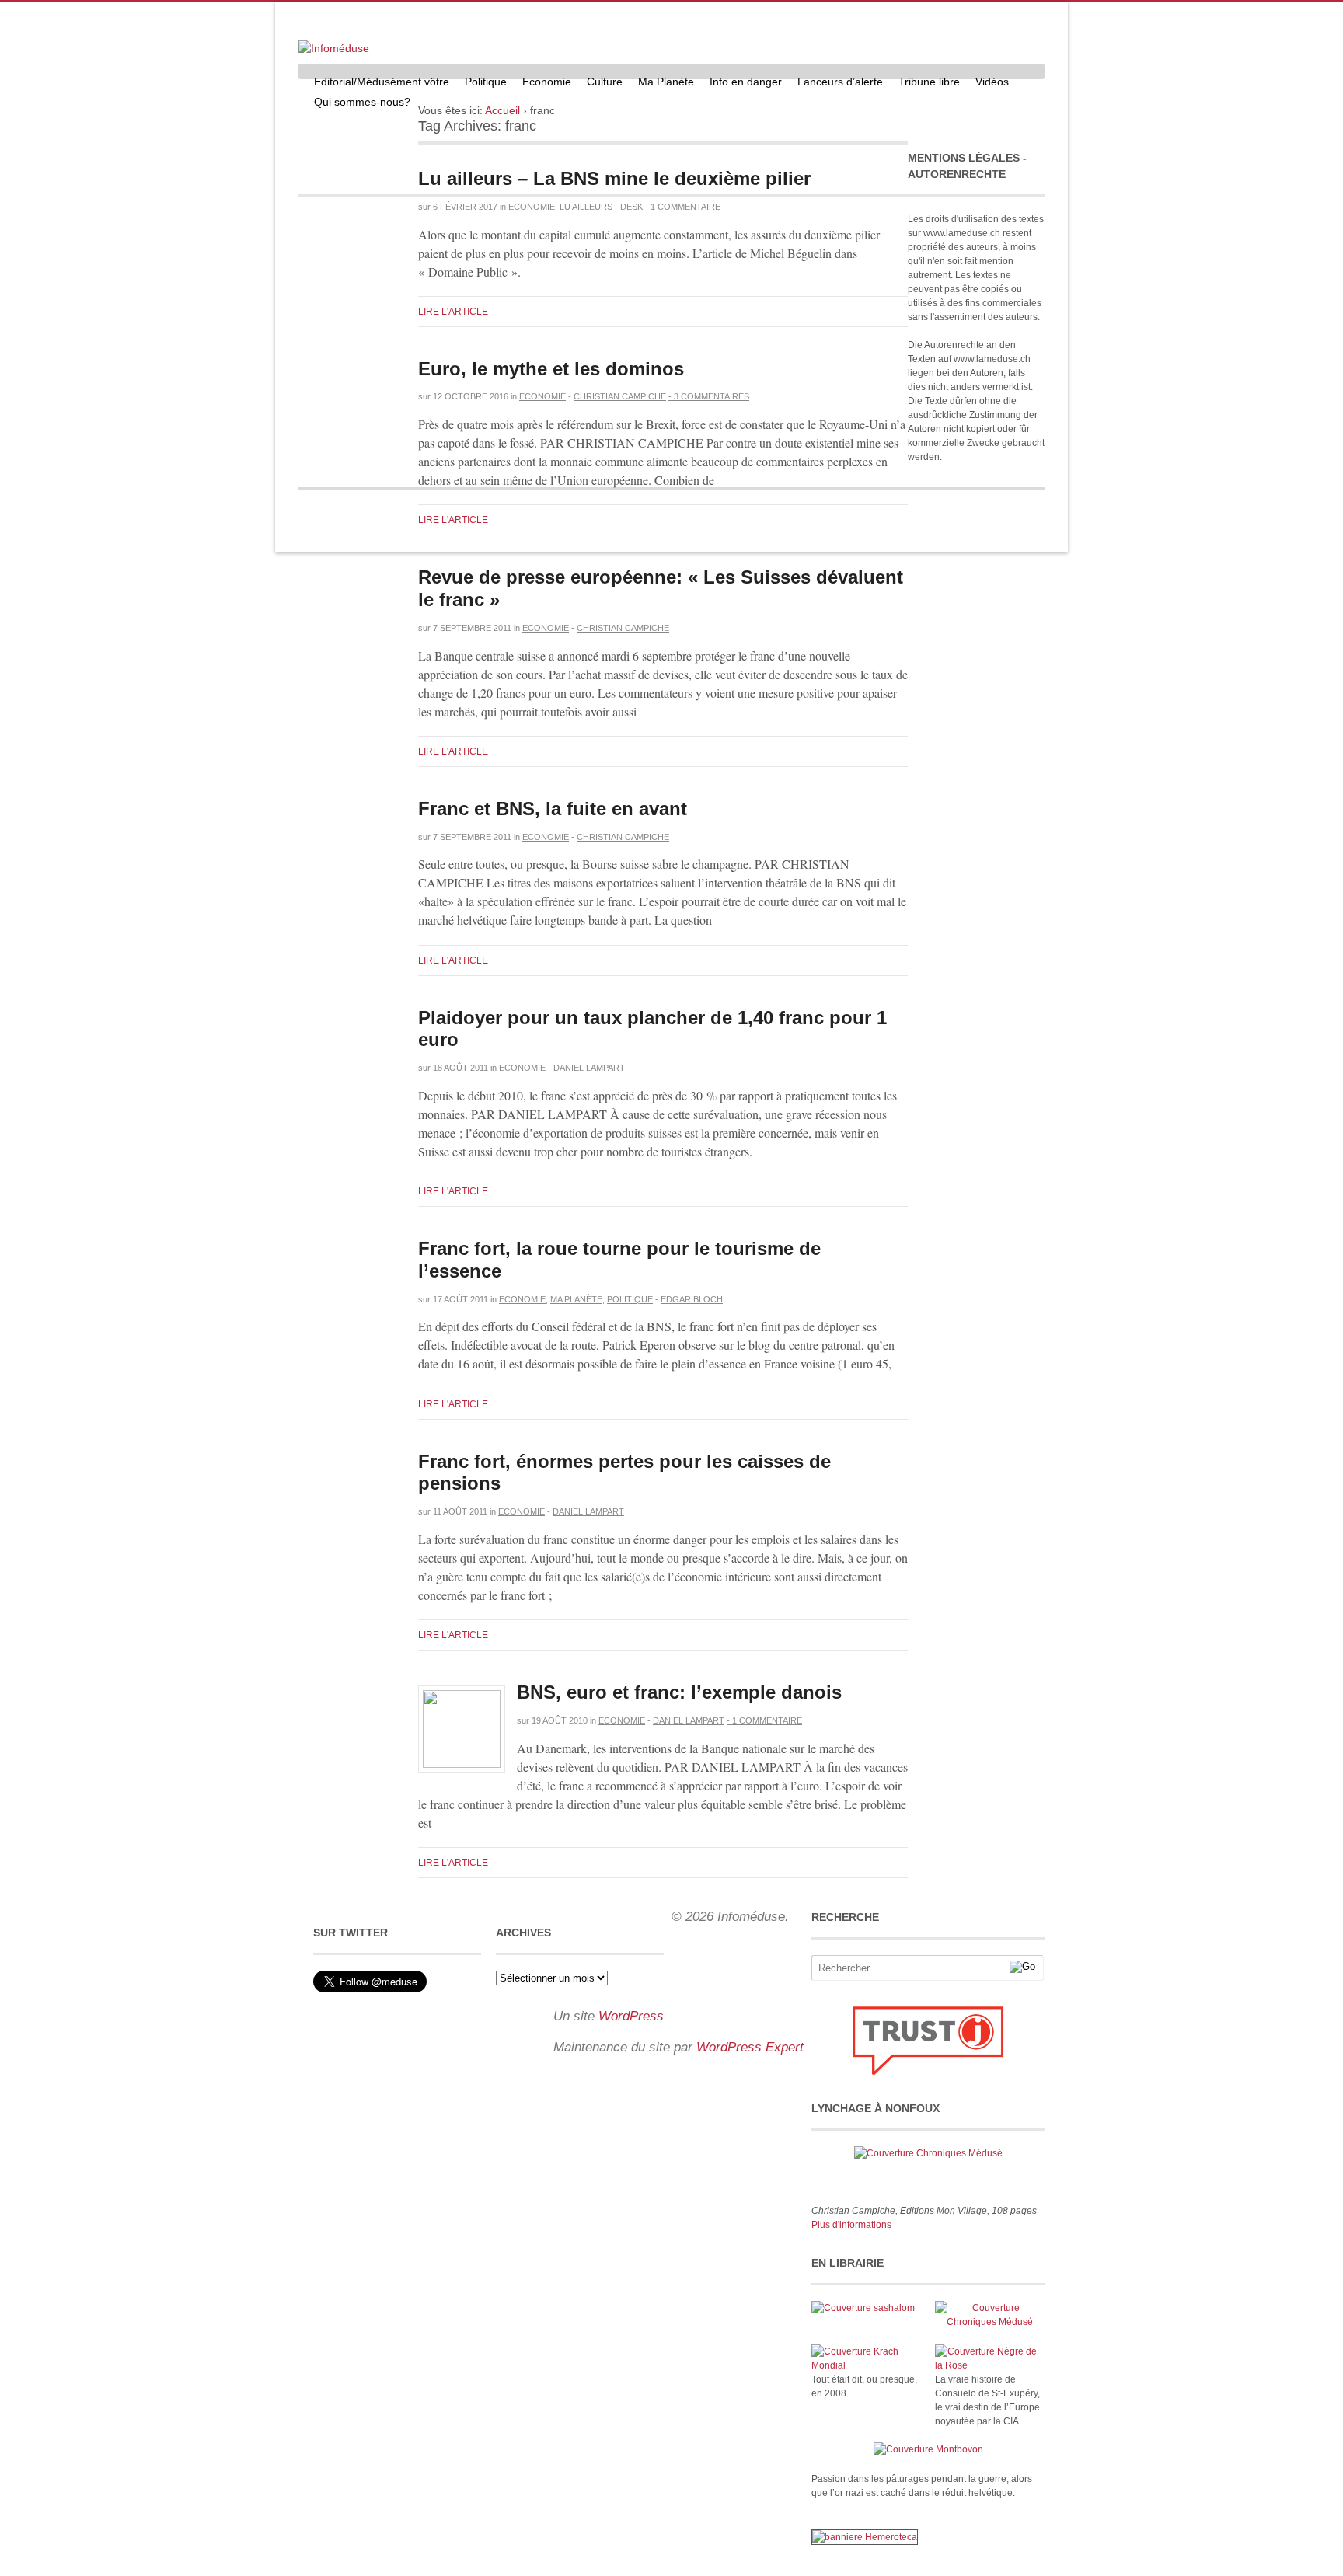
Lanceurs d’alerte (840, 82)
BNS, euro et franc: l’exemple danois (679, 1692)
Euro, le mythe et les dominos (551, 369)
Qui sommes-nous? (362, 102)
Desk (631, 207)
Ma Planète (666, 82)
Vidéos (992, 82)
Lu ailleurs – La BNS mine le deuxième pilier (614, 178)
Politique (486, 82)
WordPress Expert (750, 2047)
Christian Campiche (620, 396)
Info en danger (746, 82)
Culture (605, 82)
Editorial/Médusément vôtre (382, 82)
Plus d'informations (851, 2225)
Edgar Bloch (692, 1299)
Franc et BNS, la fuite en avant (553, 809)
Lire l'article (453, 312)
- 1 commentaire (683, 207)
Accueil (502, 110)
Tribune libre (929, 82)
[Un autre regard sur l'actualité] (334, 48)
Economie (547, 82)
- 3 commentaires (709, 396)
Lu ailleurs (586, 207)
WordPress (631, 2016)
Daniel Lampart (589, 1068)
